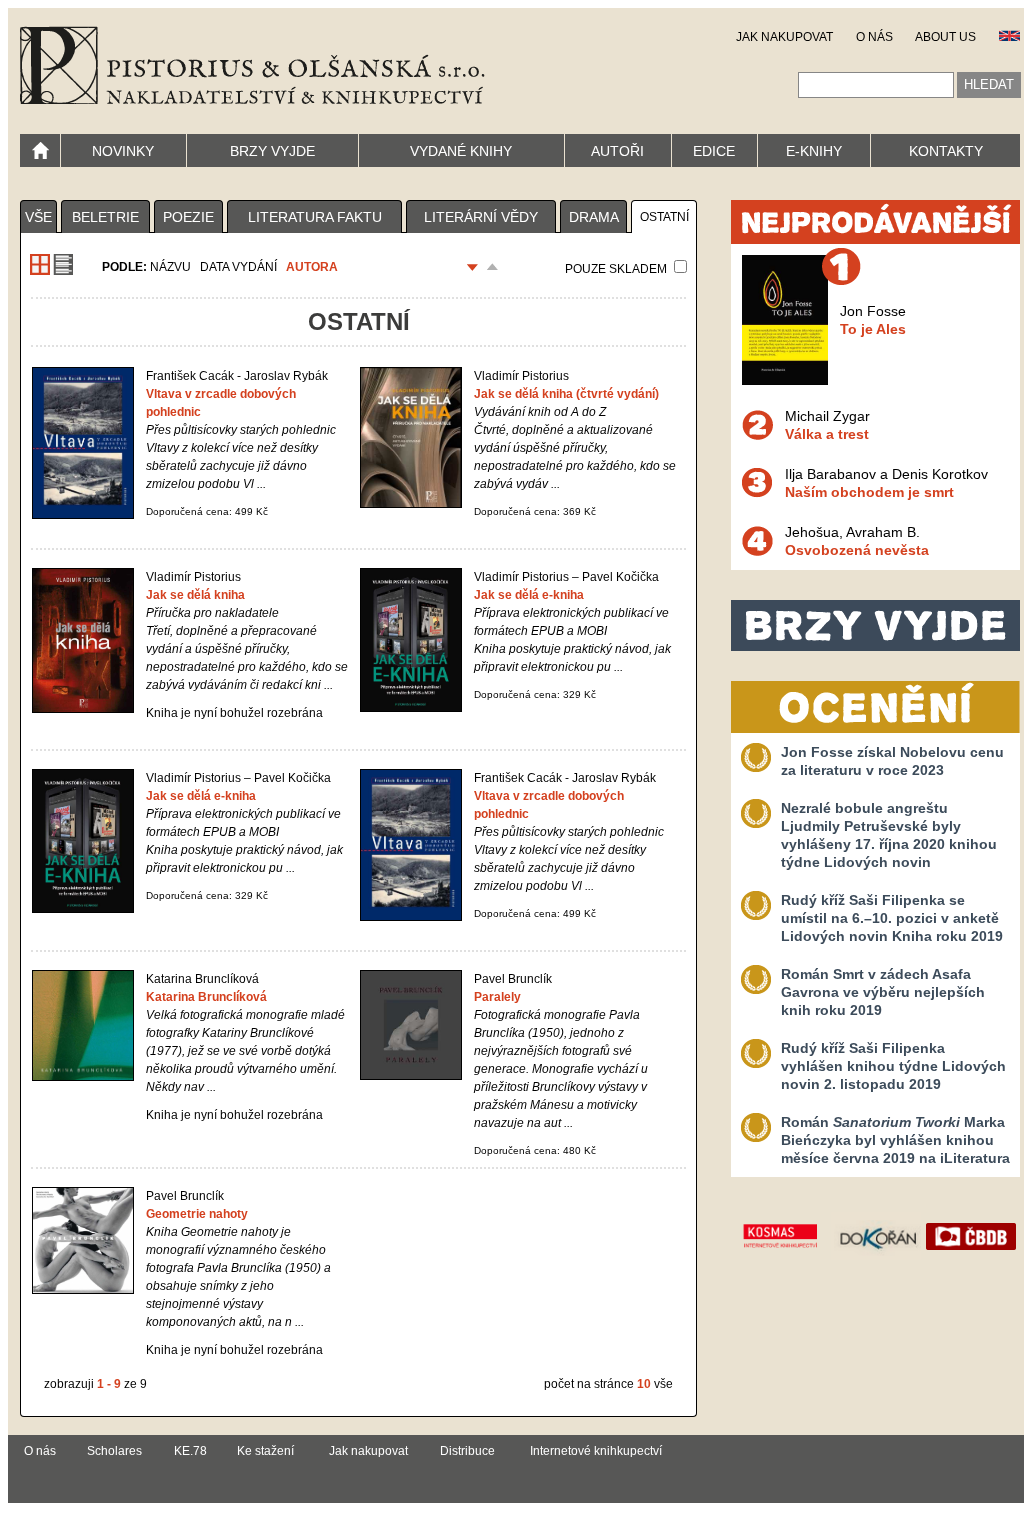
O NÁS (874, 37)
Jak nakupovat (368, 1451)
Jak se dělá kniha (195, 595)
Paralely (497, 997)
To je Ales (873, 329)
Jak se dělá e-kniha (529, 595)
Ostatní (664, 217)
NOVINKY (123, 151)
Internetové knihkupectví (596, 1451)
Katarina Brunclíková (206, 997)
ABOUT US (945, 37)
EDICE (714, 151)
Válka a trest (827, 434)
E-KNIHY (814, 151)
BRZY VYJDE (272, 151)
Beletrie (105, 217)
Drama (594, 217)
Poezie (188, 217)
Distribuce (467, 1451)
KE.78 (190, 1451)
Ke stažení (265, 1451)
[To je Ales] (785, 380)
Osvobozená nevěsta (857, 550)
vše (38, 217)
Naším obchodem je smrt (869, 492)
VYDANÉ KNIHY (461, 151)
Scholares (114, 1451)
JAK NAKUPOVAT (784, 37)
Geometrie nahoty (197, 1214)
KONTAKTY (946, 151)
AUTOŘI (617, 151)
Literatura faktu (315, 217)
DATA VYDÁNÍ (238, 267)
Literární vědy (481, 217)
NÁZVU (170, 267)
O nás (40, 1451)
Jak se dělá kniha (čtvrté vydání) (566, 394)
